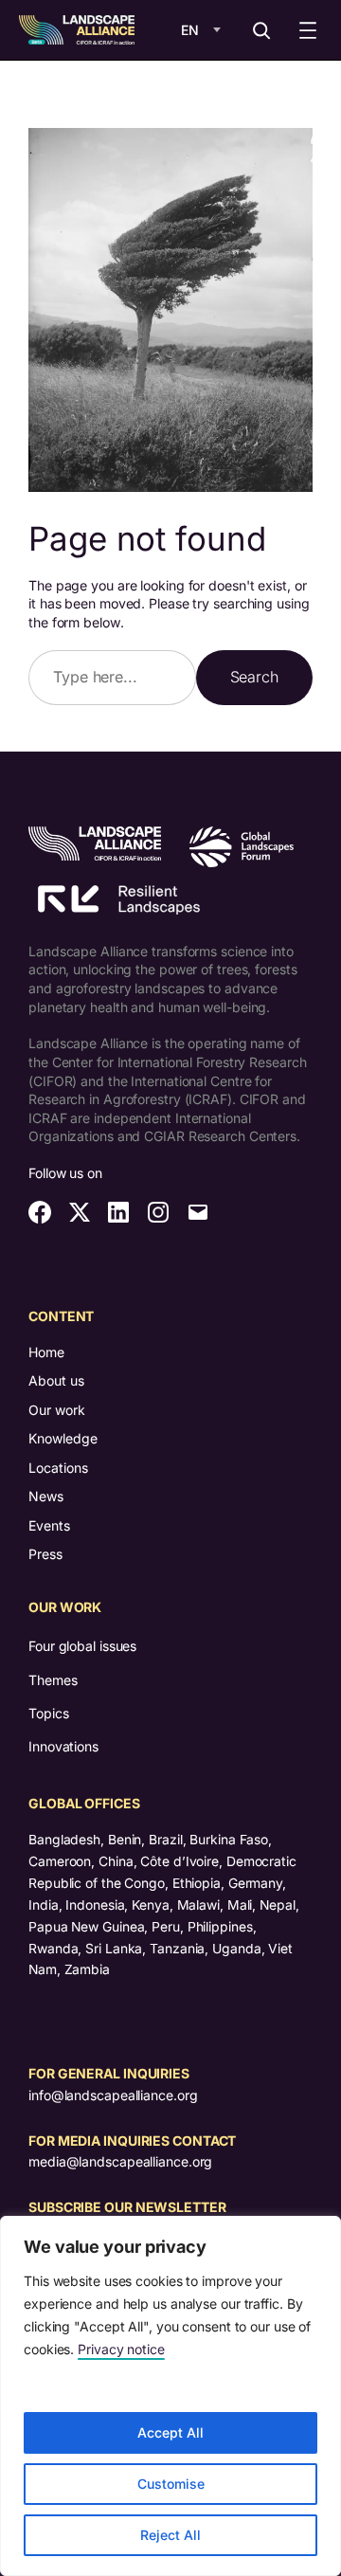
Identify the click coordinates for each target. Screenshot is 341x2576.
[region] (170, 2396)
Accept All (170, 2432)
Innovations (63, 1746)
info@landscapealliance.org (113, 2095)
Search (254, 677)
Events (49, 1525)
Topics (48, 1713)
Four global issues (82, 1646)
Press (45, 1554)
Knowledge (63, 1438)
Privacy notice (121, 2349)
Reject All (170, 2535)
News (46, 1496)
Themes (53, 1680)
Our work (57, 1410)
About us (56, 1380)
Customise (171, 2484)
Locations (58, 1468)
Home (46, 1352)
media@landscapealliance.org (120, 2161)
